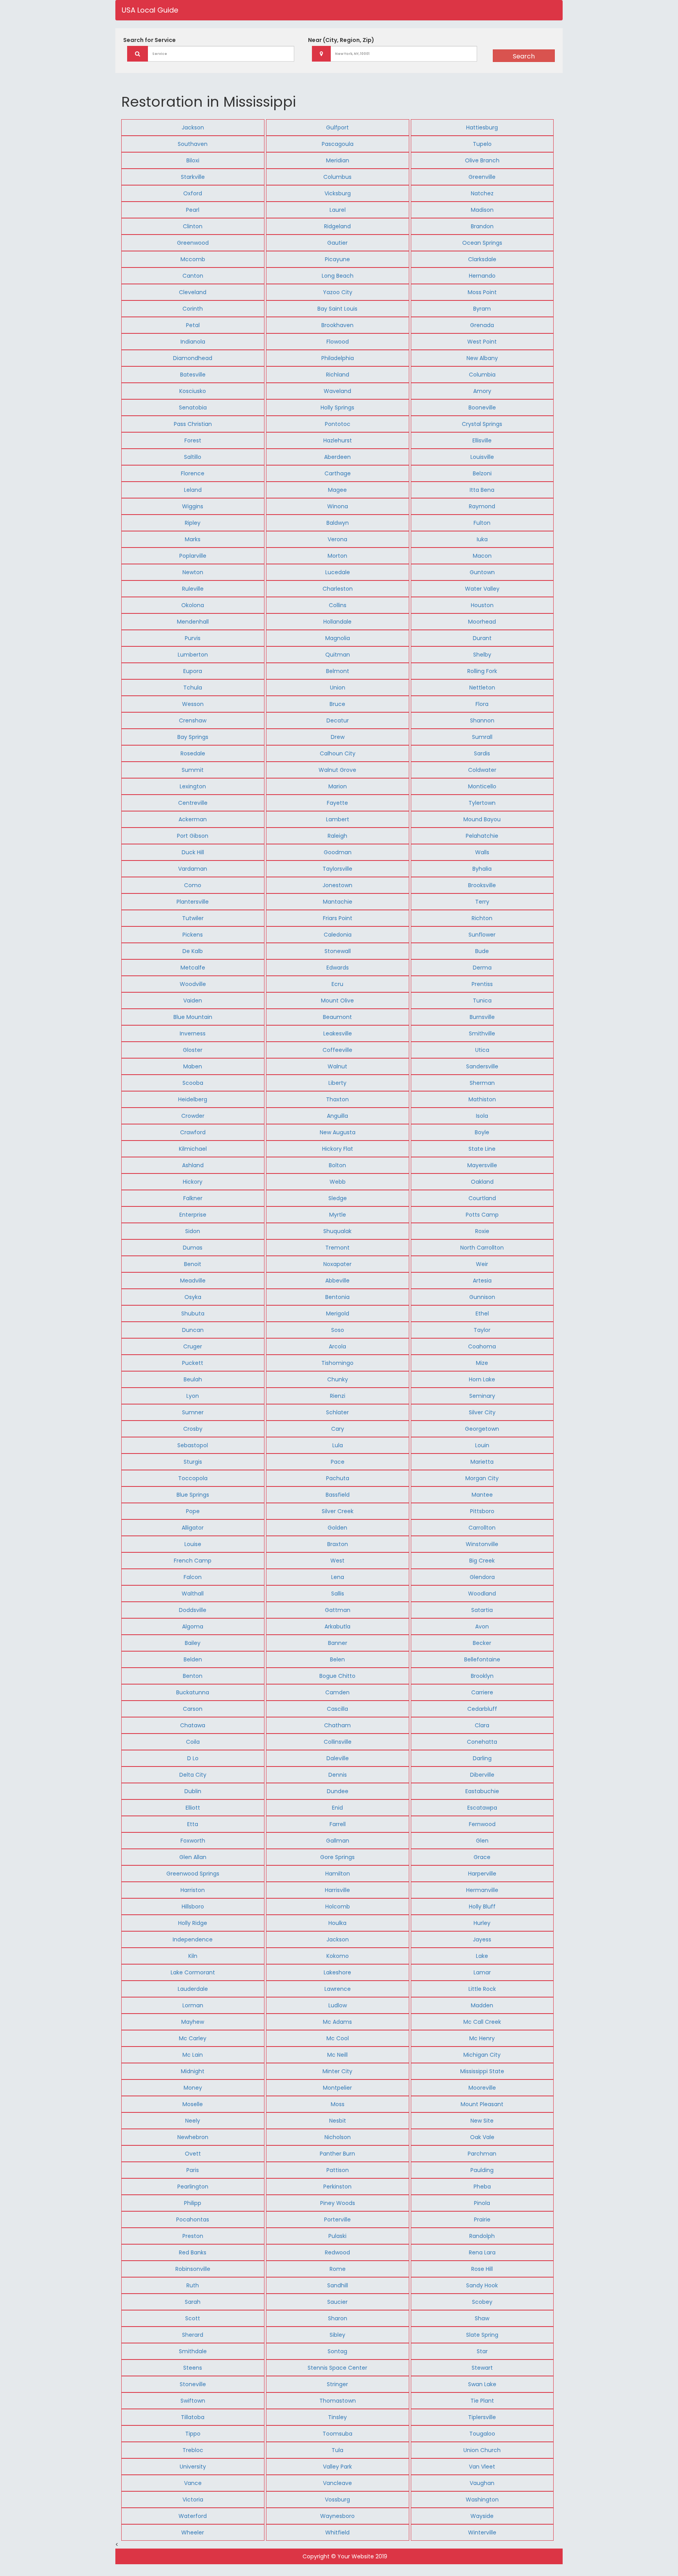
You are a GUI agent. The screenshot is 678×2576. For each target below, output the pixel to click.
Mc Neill (337, 2055)
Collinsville (338, 1742)
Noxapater (337, 1264)
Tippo (193, 2434)
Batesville (193, 375)
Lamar (482, 1972)
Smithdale (193, 2351)
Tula (337, 2450)
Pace (338, 1462)
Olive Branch (482, 160)
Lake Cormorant (193, 1972)
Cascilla (337, 1709)
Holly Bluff (482, 1907)
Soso (338, 1330)
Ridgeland (337, 226)
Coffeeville (337, 1050)
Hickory (193, 1182)
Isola (482, 1116)
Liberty (337, 1083)
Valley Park (337, 2467)
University (193, 2467)
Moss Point (482, 292)
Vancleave (337, 2483)
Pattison (338, 2170)
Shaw (482, 2318)
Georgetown (482, 1429)
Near (341, 40)
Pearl (193, 210)
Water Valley (482, 589)
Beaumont (337, 1017)
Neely (193, 2121)
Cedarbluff (482, 1709)
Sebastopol (193, 1445)
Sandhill (338, 2285)
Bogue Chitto (337, 1676)
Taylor (482, 1330)
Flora (482, 704)
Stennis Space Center (337, 2368)
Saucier (337, 2302)
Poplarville (193, 556)
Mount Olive (337, 1001)
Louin (482, 1445)
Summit (193, 770)
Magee (337, 490)
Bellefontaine (482, 1659)
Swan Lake (482, 2384)
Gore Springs (337, 1857)
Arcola (337, 1346)
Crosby (193, 1429)
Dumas (193, 1248)
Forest (193, 440)
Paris (193, 2170)
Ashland (193, 1165)
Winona (338, 506)
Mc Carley (193, 2038)
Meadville (193, 1281)
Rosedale (193, 753)
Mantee (482, 1495)
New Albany (482, 358)
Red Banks (193, 2252)
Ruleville (193, 589)
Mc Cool (338, 2038)
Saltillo (193, 457)
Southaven (193, 144)
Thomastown (338, 2401)
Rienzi (338, 1396)
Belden (193, 1659)
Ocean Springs (482, 243)
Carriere (482, 1692)
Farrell (338, 1824)
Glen (482, 1841)
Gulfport (337, 127)
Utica (482, 1050)
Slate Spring (482, 2335)
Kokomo (338, 1956)
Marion (338, 786)
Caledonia (338, 935)
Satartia (482, 1610)
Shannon (482, 720)
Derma (482, 968)
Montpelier (337, 2088)
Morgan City (482, 1478)
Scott (193, 2318)
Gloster (193, 1050)
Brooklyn (482, 1676)
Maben (193, 1066)
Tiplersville (482, 2417)
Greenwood (193, 243)
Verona (337, 539)
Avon (482, 1626)
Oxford (193, 193)
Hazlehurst (338, 440)
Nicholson (338, 2137)
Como (193, 885)
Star (482, 2351)
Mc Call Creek (482, 2022)
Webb (338, 1182)
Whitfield (337, 2532)
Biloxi (193, 160)
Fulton (482, 523)
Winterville (482, 2532)
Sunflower (482, 935)
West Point (482, 342)
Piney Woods (338, 2203)
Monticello (482, 786)
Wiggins (193, 506)
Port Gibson (193, 836)
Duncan (193, 1330)
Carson (193, 1709)
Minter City (337, 2071)
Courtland (482, 1198)
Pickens (193, 935)
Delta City (193, 1775)
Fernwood (482, 1824)
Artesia (482, 1281)
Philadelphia (338, 358)
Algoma (193, 1626)
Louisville (482, 457)
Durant (482, 638)
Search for (149, 40)
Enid (337, 1808)
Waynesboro (337, 2516)
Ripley (193, 523)
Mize (482, 1363)
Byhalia (482, 869)
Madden (482, 2005)
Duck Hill (193, 852)
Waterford (193, 2516)
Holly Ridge (193, 1923)
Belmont (338, 671)
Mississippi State (482, 2071)
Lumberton (193, 655)
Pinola (482, 2203)
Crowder (193, 1116)
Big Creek (482, 1561)
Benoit (193, 1264)
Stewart (482, 2368)
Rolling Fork (482, 671)
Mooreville (482, 2088)
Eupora (193, 671)
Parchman (482, 2154)
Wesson (193, 704)
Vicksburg (338, 193)
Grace (482, 1857)
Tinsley (337, 2417)
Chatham (337, 1725)
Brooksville (482, 885)
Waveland (337, 391)
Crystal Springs (482, 424)
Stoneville (193, 2384)
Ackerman (193, 819)
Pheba (482, 2187)
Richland (338, 375)
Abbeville (337, 1281)
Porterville (337, 2219)
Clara (482, 1725)
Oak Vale (482, 2137)
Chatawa (193, 1725)
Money (193, 2088)
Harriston (193, 1890)
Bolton (337, 1165)
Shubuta (193, 1313)
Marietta (482, 1462)
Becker (482, 1643)
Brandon (482, 226)
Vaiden (193, 1001)
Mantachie (338, 902)
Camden (337, 1692)
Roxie (482, 1231)
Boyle (482, 1132)
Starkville (193, 177)
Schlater (337, 1412)
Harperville (482, 1874)
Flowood (338, 342)
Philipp (193, 2203)
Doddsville (193, 1610)
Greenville (482, 177)
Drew (338, 737)
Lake (482, 1956)
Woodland (482, 1594)
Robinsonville (193, 2269)
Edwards (338, 968)
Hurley (482, 1923)
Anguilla (337, 1116)
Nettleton (482, 688)
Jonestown (337, 885)
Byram (482, 309)
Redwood (337, 2252)
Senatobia (193, 408)
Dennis (338, 1775)
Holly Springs (337, 408)
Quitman (338, 655)
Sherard (193, 2335)
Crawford (193, 1132)
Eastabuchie (482, 1791)
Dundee (338, 1791)
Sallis (338, 1594)
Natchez (482, 193)
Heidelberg (193, 1099)
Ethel (482, 1313)
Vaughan (482, 2483)
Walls (482, 852)
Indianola (193, 342)
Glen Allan (193, 1857)
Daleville (338, 1758)
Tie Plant (482, 2401)
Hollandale (337, 622)
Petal (193, 325)
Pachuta (338, 1478)
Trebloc (193, 2450)
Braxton (338, 1544)
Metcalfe (193, 968)
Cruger (193, 1346)
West (337, 1561)
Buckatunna (193, 1692)
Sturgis (193, 1462)
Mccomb (193, 259)
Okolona (193, 605)
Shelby (482, 655)
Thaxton (337, 1099)
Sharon (338, 2318)
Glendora (482, 1577)
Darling (482, 1758)
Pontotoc (338, 424)
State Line (482, 1149)
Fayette (337, 803)
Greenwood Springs (193, 1874)
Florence (193, 473)
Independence (193, 1939)
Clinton (193, 226)
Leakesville (338, 1033)
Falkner (193, 1198)
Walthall (193, 1594)
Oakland (482, 1182)
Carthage (338, 473)
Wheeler (193, 2532)
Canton (193, 276)
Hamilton (338, 1874)
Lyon (193, 1396)
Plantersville (193, 902)
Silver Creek (338, 1511)
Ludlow (338, 2005)
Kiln (193, 1956)
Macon (482, 556)
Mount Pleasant (482, 2104)
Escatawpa (482, 1808)
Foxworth (193, 1841)
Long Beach (338, 276)
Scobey (482, 2302)
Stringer (337, 2384)
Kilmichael (193, 1149)
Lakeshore (337, 1972)
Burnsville (482, 1017)
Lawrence (338, 1989)
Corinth (193, 309)
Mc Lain (193, 2055)
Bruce (337, 704)
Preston (193, 2236)
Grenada (482, 325)
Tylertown (482, 803)
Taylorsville (337, 869)
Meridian (338, 160)
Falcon (193, 1577)
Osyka (193, 1297)
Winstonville (482, 1544)
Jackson (193, 127)
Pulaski (337, 2236)
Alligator (193, 1528)
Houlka (337, 1923)
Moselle (193, 2104)
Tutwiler (193, 918)
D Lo (193, 1758)
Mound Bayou (482, 819)
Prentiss (482, 984)
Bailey (193, 1643)
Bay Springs (193, 737)
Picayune (337, 259)
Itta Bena (482, 490)
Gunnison (482, 1297)
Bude (482, 951)
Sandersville (482, 1066)
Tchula (193, 688)
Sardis (482, 753)
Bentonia (337, 1297)
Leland (193, 490)
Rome (338, 2269)
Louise (193, 1544)
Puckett (193, 1363)
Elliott (193, 1808)
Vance (193, 2483)
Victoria (193, 2500)
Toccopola (193, 1478)
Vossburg (337, 2500)
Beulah (193, 1379)
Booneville (482, 408)
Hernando (482, 276)
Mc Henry (482, 2038)
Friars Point (338, 918)
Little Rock (482, 1989)
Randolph (482, 2236)
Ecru (337, 984)
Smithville (482, 1033)
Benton (193, 1676)
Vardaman (193, 869)
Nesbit (338, 2121)
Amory (482, 391)
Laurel (338, 210)
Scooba (193, 1083)
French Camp (193, 1561)
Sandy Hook (482, 2285)
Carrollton (482, 1528)
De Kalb (193, 951)
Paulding (482, 2170)
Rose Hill (482, 2269)
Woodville (193, 984)
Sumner (193, 1412)
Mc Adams (337, 2022)
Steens (193, 2368)
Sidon (193, 1231)
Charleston (338, 589)
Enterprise (193, 1215)
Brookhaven (337, 325)
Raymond (482, 506)
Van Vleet (482, 2467)
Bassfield (338, 1495)
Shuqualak (337, 1231)
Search (524, 56)
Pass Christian (193, 424)
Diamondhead (193, 358)
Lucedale (338, 572)
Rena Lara (482, 2252)
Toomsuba (337, 2434)
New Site (482, 2121)
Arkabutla (337, 1626)
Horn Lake (482, 1379)
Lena (338, 1577)
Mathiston (482, 1099)
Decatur (338, 720)
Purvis (193, 638)
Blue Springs (193, 1495)
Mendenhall (193, 622)
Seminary (482, 1396)
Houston (482, 605)
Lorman (193, 2005)
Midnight (193, 2071)
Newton (193, 572)
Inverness (193, 1033)
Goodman (338, 852)
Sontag (337, 2351)
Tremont (337, 1248)
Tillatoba (193, 2417)
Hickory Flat (338, 1149)
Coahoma (482, 1346)
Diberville (482, 1775)
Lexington (193, 786)
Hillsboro (193, 1907)
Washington (482, 2500)
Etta (193, 1824)
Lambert (338, 819)
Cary (338, 1429)
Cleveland (193, 292)
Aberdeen (337, 457)
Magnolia (338, 638)
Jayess (482, 1939)
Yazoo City (338, 292)
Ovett (193, 2154)
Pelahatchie (482, 836)
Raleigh (337, 836)
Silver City (482, 1412)
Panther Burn (337, 2154)
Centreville (193, 803)
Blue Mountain (193, 1017)
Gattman (338, 1610)
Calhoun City (338, 753)
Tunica (482, 1001)
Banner (338, 1643)
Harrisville (337, 1890)
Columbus (337, 177)
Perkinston (337, 2187)
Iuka (482, 539)
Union (338, 688)
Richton (482, 918)
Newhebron (193, 2137)
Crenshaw (193, 720)
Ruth (193, 2285)
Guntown (482, 572)
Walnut (337, 1066)
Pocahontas (193, 2219)
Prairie (482, 2219)
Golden (337, 1528)
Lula (338, 1445)
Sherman (482, 1083)
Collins (338, 605)
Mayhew (193, 2022)
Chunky (338, 1379)
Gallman (338, 1841)
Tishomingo (337, 1363)
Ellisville (482, 440)
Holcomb (338, 1907)
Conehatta (482, 1742)
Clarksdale (482, 259)
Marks (193, 539)
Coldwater (482, 770)
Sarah (193, 2302)
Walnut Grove (337, 770)
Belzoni (482, 473)
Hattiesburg (482, 127)
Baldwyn (338, 523)
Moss (338, 2104)
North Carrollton (482, 1248)
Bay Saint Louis (337, 309)
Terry (482, 902)
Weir (482, 1264)
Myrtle (338, 1215)
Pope (193, 1511)
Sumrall (482, 737)
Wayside (482, 2516)
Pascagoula (338, 144)
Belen (337, 1659)
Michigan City (482, 2055)
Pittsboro (482, 1511)
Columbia (482, 375)
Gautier (337, 243)
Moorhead (482, 622)
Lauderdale (193, 1989)
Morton (337, 556)
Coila (193, 1742)
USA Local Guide (150, 10)
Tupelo (482, 144)
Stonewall (338, 951)
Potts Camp (482, 1215)
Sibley (337, 2335)
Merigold (338, 1313)
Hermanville (482, 1890)
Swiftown (193, 2401)
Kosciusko (193, 391)
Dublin (193, 1791)
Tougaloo (482, 2434)
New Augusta (338, 1132)
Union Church (482, 2450)
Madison (482, 210)
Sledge (338, 1198)
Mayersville (482, 1165)
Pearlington (193, 2187)
